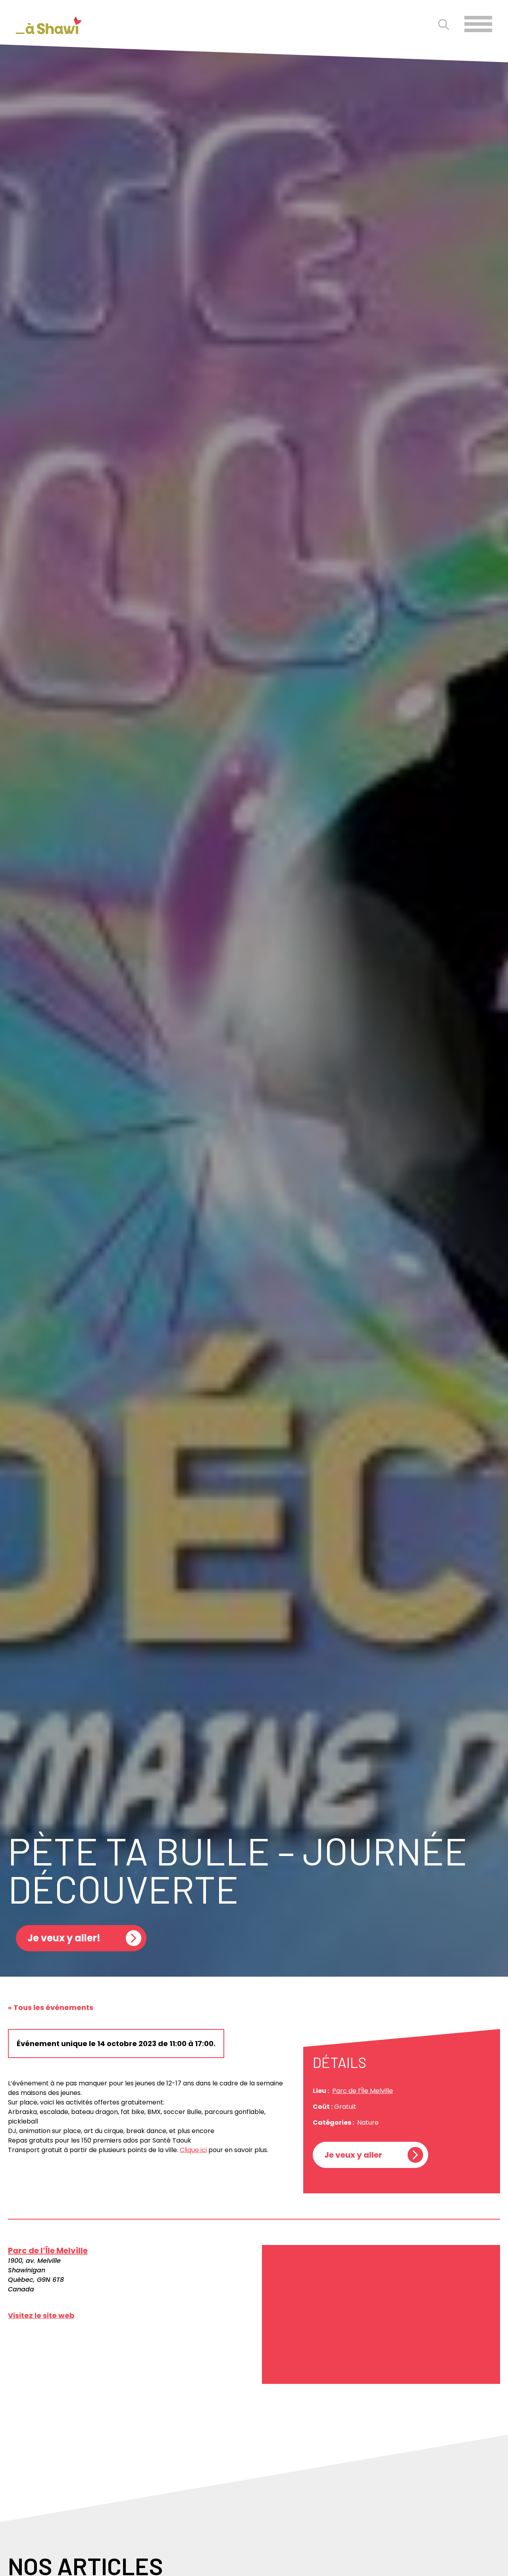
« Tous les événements (51, 2007)
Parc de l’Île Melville (363, 2091)
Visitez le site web (41, 2315)
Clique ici (193, 2150)
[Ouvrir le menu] (478, 24)
